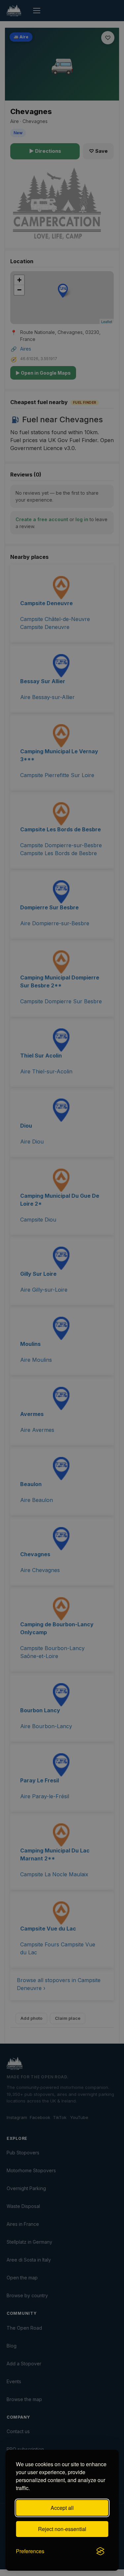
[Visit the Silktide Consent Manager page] (100, 2551)
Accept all (62, 2508)
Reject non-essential (62, 2529)
